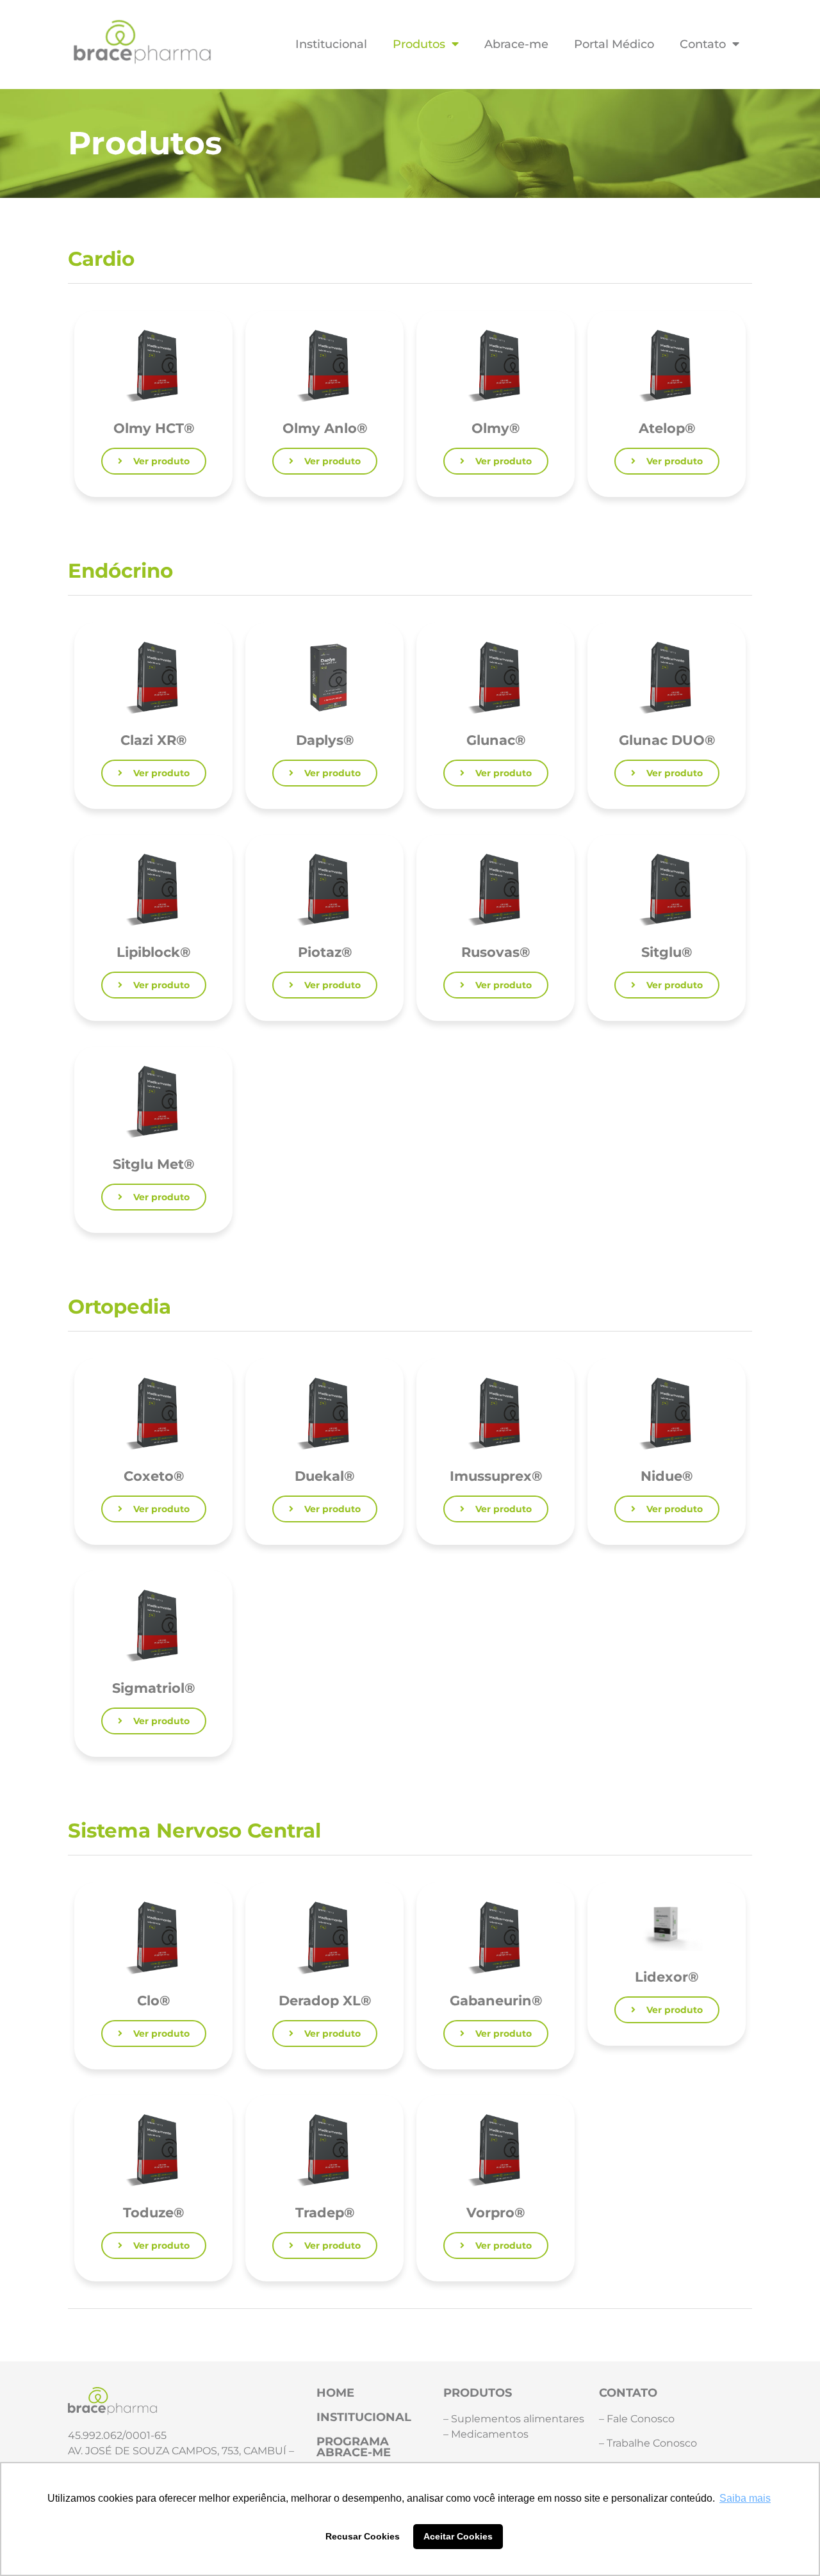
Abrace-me (516, 44)
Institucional (331, 44)
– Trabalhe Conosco (648, 2443)
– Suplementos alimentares (514, 2419)
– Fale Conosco (637, 2419)
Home (335, 2393)
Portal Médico (614, 44)
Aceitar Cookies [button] (458, 2536)
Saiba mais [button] (745, 2498)
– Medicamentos (486, 2434)
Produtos (419, 44)
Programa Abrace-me (354, 2447)
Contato (703, 44)
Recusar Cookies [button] (363, 2536)
